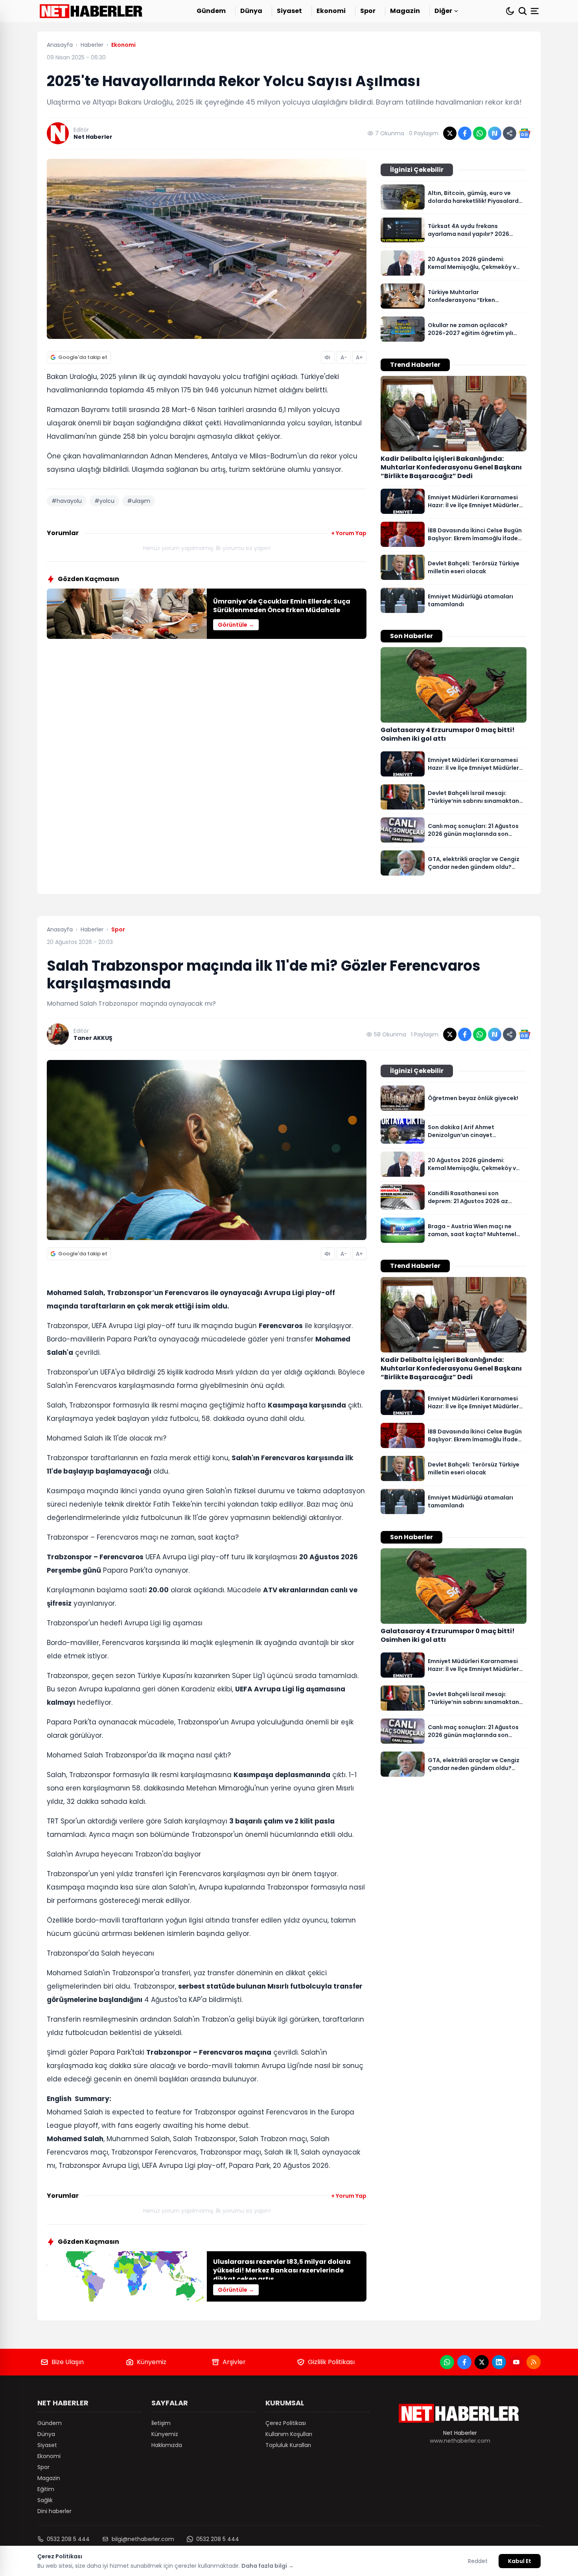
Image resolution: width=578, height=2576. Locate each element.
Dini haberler (54, 2511)
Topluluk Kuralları (288, 2445)
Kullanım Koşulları (289, 2434)
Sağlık (45, 2500)
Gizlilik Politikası (331, 2362)
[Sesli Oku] (328, 357)
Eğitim (46, 2489)
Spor (368, 11)
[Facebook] (464, 2362)
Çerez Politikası (286, 2423)
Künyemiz (152, 2362)
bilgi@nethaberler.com (143, 2539)
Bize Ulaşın (68, 2362)
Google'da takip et (83, 357)
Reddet (478, 2561)
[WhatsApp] (447, 2362)
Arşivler (234, 2362)
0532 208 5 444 (68, 2539)
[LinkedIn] (499, 2362)
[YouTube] (516, 2362)
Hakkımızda (167, 2445)
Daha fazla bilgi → (268, 2566)
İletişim (161, 2423)
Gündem (211, 11)
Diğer (443, 11)
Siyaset (289, 11)
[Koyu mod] (510, 11)
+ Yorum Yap (349, 533)
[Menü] (536, 11)
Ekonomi (331, 11)
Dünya (251, 11)
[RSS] (534, 2362)
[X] (482, 2362)
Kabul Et (520, 2561)
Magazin (405, 11)
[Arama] (523, 11)
